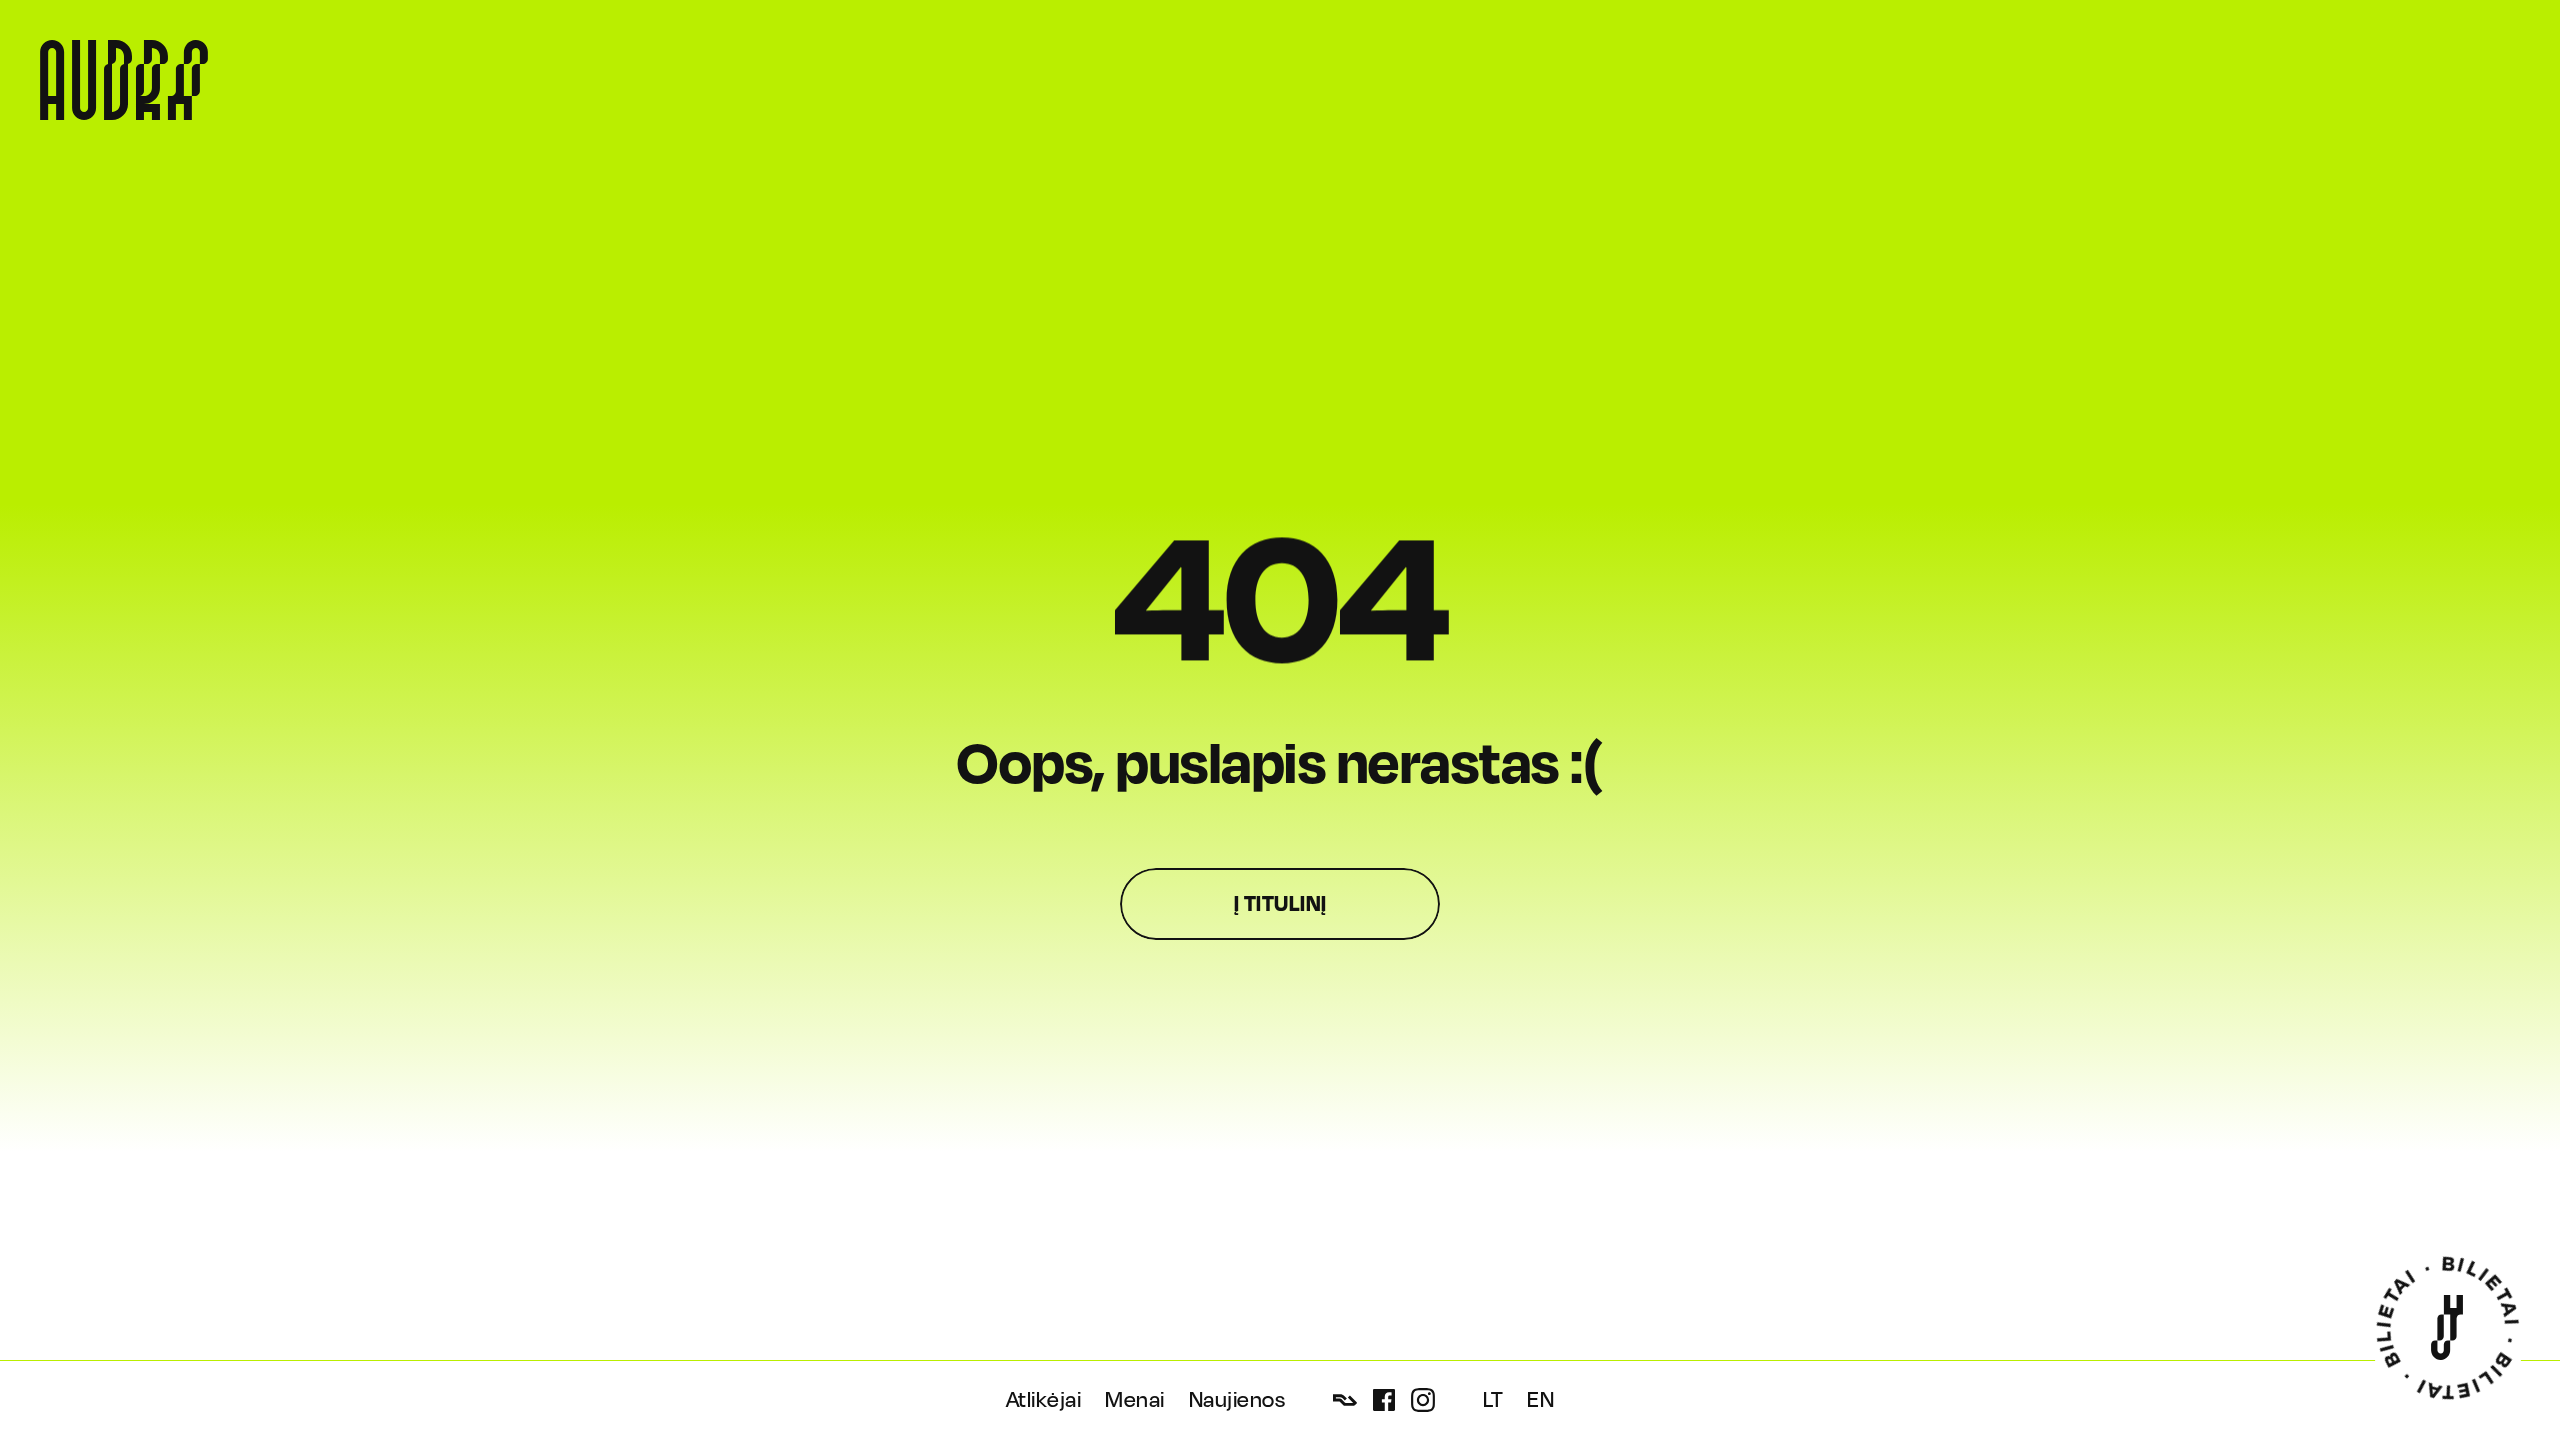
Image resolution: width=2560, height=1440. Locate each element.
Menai (1135, 1400)
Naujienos (1237, 1400)
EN (1540, 1400)
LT (1493, 1400)
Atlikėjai (1044, 1400)
